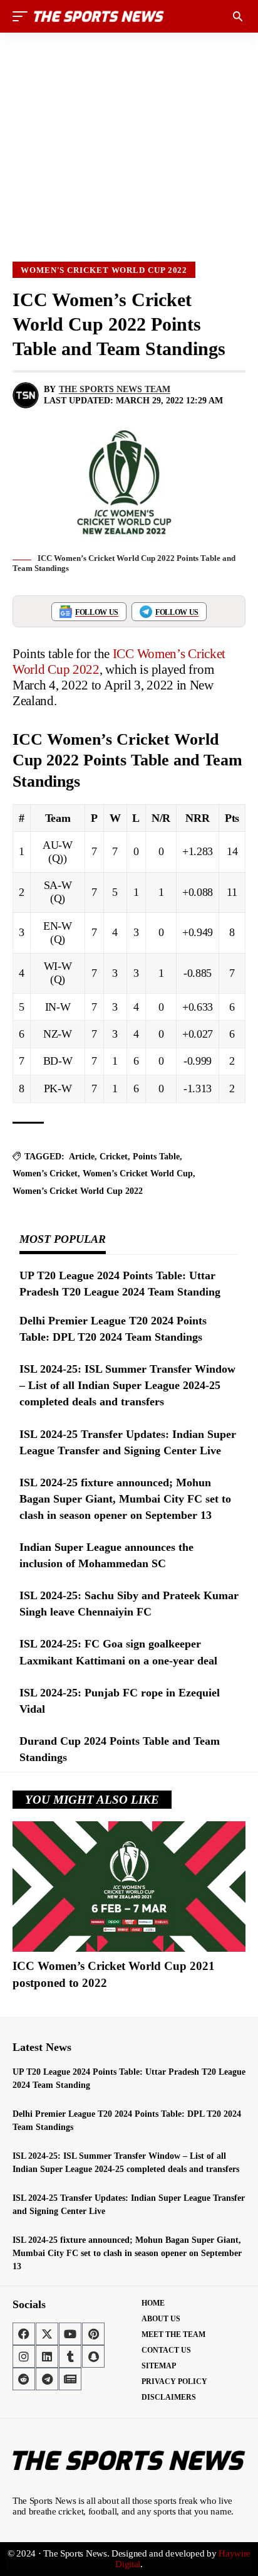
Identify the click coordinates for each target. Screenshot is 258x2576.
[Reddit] (24, 2379)
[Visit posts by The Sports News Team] (26, 395)
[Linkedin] (47, 2356)
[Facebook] (24, 2334)
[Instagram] (24, 2356)
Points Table (156, 1157)
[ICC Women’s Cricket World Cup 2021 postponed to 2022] (129, 1887)
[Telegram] (47, 2379)
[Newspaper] (70, 2379)
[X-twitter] (47, 2334)
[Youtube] (70, 2334)
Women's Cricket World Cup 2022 (104, 270)
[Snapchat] (93, 2356)
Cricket (114, 1157)
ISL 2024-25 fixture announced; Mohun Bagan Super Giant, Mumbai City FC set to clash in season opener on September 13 (125, 1499)
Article (82, 1157)
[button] (23, 16)
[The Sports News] (99, 16)
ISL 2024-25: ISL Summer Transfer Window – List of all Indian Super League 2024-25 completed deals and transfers (127, 1385)
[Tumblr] (70, 2356)
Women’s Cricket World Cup (138, 1174)
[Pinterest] (93, 2334)
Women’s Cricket (45, 1174)
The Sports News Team (115, 389)
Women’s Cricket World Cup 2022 (78, 1191)
